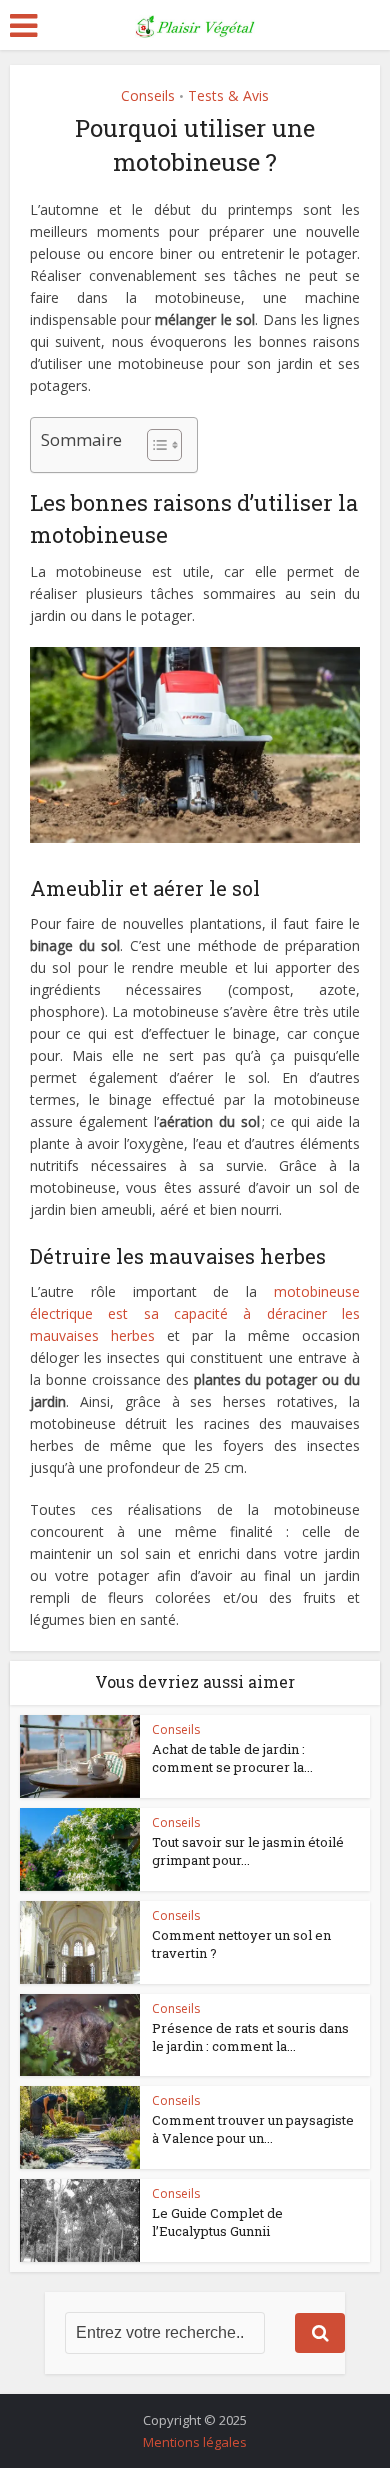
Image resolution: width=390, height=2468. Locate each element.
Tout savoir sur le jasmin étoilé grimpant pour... (248, 1851)
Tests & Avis (228, 95)
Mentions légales (195, 2442)
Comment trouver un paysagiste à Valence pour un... (253, 2129)
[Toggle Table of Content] (154, 445)
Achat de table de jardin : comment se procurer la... (232, 1758)
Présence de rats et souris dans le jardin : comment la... (250, 2037)
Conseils (148, 95)
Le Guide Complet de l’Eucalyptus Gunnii (217, 2222)
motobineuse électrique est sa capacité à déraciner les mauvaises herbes (195, 1313)
